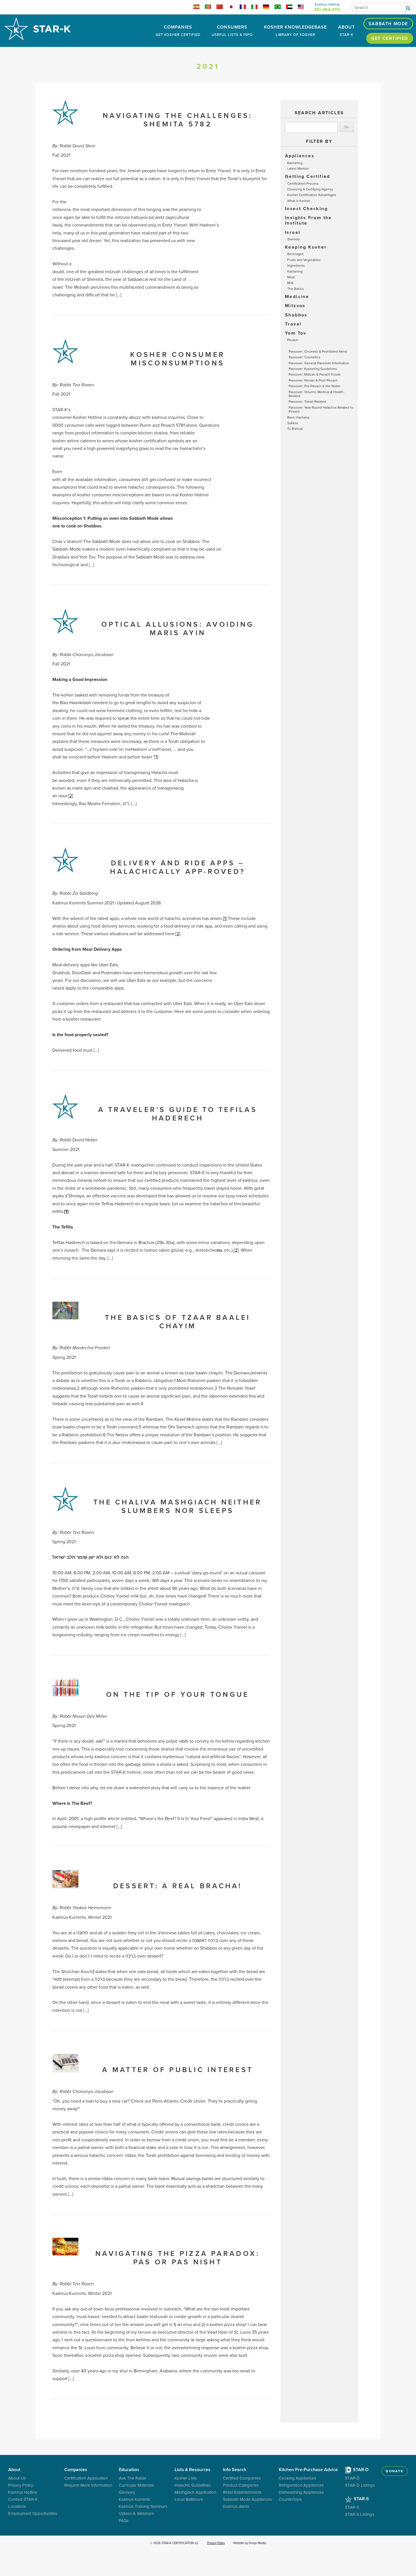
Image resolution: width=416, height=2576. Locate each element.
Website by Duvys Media (250, 2543)
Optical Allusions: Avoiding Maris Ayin (178, 628)
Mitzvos (295, 306)
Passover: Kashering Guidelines (313, 369)
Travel (293, 324)
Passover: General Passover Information (319, 363)
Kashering (295, 163)
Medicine (297, 297)
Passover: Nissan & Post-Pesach (313, 380)
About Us (17, 2478)
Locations (17, 2506)
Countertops (290, 2499)
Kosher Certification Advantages (312, 195)
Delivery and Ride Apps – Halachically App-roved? (178, 867)
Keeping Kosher (306, 247)
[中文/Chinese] (222, 8)
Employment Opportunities (33, 2513)
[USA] (303, 8)
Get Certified (390, 38)
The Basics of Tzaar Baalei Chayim (178, 1322)
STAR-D (360, 2470)
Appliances (300, 156)
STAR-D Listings (360, 2485)
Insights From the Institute (308, 220)
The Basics (296, 289)
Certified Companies (242, 2478)
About (347, 30)
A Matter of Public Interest (178, 2070)
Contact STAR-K (23, 2499)
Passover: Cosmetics (305, 357)
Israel (293, 232)
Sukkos (293, 423)
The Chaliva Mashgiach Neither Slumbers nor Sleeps (178, 1506)
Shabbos (296, 315)
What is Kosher (299, 201)
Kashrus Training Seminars (143, 2506)
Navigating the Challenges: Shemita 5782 (178, 120)
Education (129, 2470)
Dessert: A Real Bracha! (178, 1886)
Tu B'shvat (295, 429)
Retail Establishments (242, 2492)
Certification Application (86, 2478)
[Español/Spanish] (199, 8)
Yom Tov (296, 333)
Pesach (293, 340)
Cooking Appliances (297, 2478)
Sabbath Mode (388, 24)
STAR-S (361, 2499)
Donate (394, 2471)
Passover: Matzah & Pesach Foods (315, 374)
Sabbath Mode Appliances (247, 2499)
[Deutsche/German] (268, 8)
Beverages (295, 254)
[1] (156, 757)
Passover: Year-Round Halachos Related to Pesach (321, 409)
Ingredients (296, 265)
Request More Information (88, 2485)
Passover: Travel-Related (307, 401)
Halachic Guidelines (193, 2485)
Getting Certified (308, 176)
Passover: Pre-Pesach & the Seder (315, 386)
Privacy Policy (21, 2485)
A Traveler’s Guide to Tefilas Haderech (178, 1114)
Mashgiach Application (195, 2492)
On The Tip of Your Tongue (178, 1694)
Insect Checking (306, 209)
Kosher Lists (186, 2478)
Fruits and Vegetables (304, 260)
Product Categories (241, 2485)
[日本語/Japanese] (234, 8)
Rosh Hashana (298, 417)
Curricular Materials (136, 2485)
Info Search (235, 2470)
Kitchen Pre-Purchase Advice (308, 2470)
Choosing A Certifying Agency (310, 189)
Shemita (293, 239)
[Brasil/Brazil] (280, 8)
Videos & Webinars (136, 2513)
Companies (178, 30)
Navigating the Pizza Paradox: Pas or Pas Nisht (178, 2258)
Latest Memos (298, 168)
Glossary (127, 2492)
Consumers (232, 30)
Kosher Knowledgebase (295, 30)
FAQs (124, 2520)
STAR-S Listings (360, 2514)
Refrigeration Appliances (301, 2485)
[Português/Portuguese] (210, 8)
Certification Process (303, 183)
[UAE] (292, 8)
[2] (71, 796)
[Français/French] (245, 8)
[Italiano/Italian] (257, 8)
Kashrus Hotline (23, 2492)
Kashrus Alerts (236, 2506)
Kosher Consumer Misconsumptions (178, 359)
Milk (290, 283)
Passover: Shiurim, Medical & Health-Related (317, 394)
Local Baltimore (189, 2499)
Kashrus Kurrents (134, 2499)
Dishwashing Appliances (301, 2492)
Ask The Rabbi (132, 2478)
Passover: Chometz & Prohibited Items (318, 351)
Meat (291, 277)
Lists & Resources (193, 2470)
